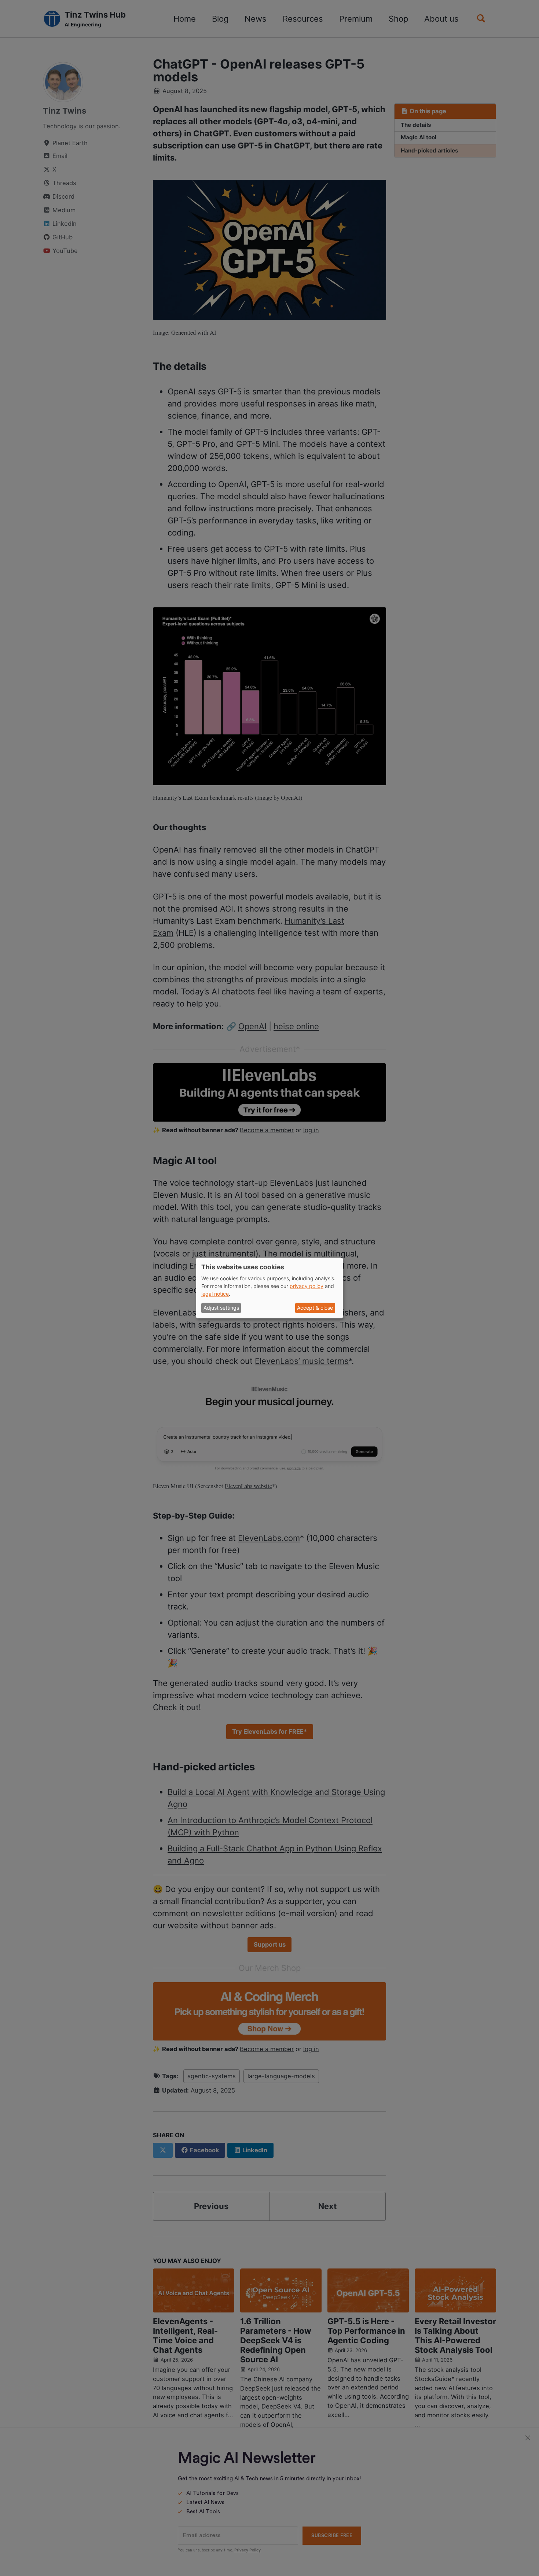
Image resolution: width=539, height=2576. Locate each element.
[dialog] (269, 1288)
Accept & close (315, 1308)
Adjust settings (221, 1308)
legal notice (215, 1294)
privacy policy (307, 1286)
